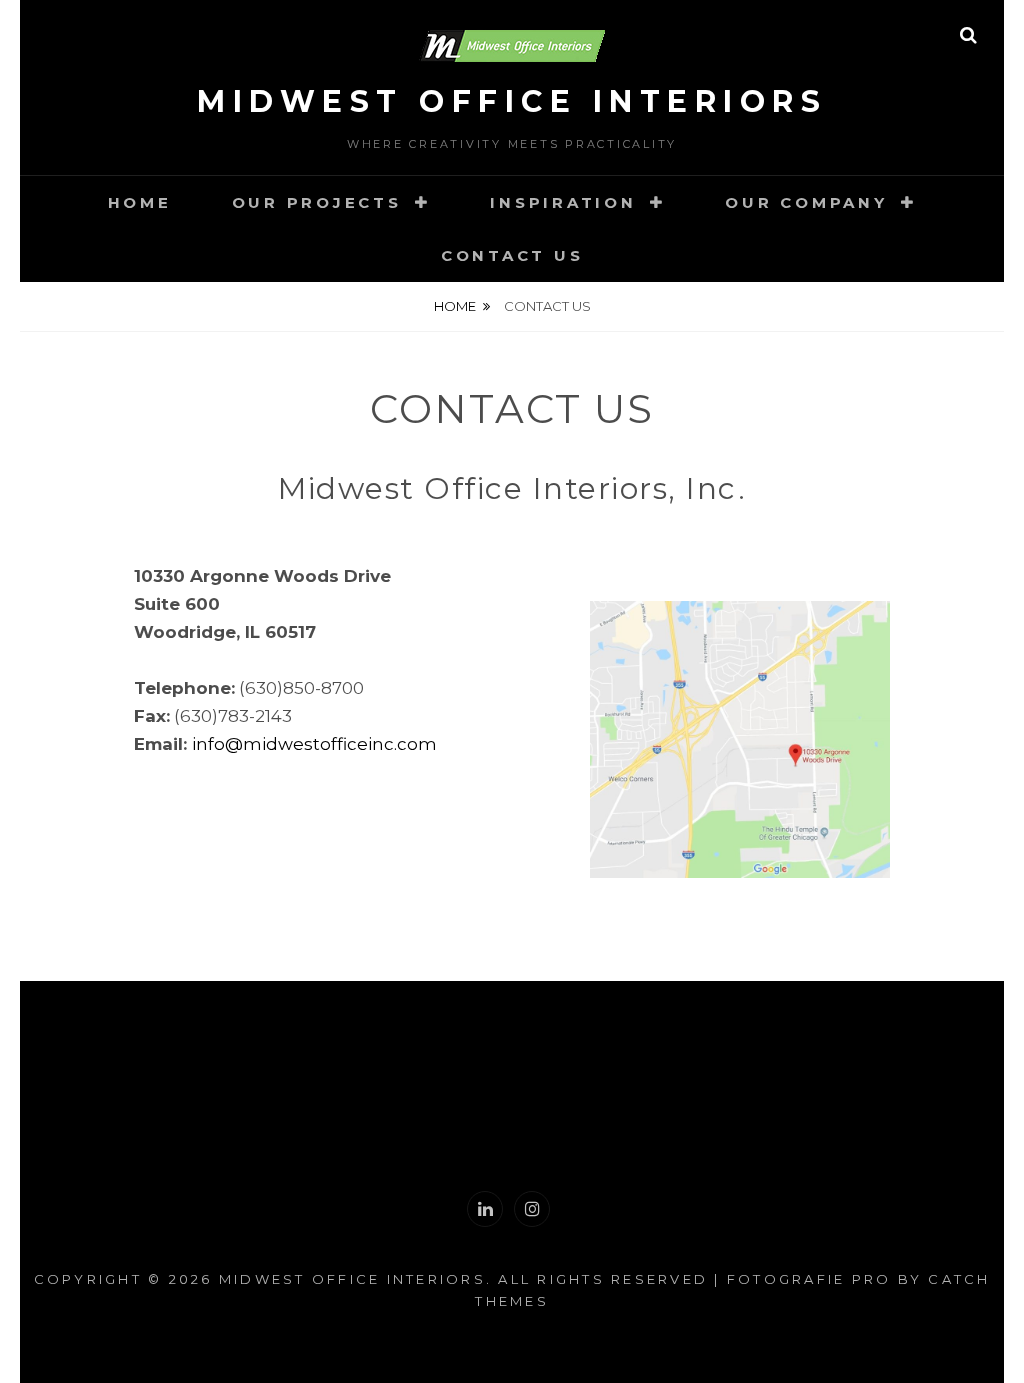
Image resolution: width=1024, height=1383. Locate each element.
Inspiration (563, 202)
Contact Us (512, 255)
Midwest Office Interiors (512, 101)
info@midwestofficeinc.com (314, 744)
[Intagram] (532, 1209)
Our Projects (317, 202)
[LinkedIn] (485, 1209)
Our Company (806, 202)
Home (140, 202)
